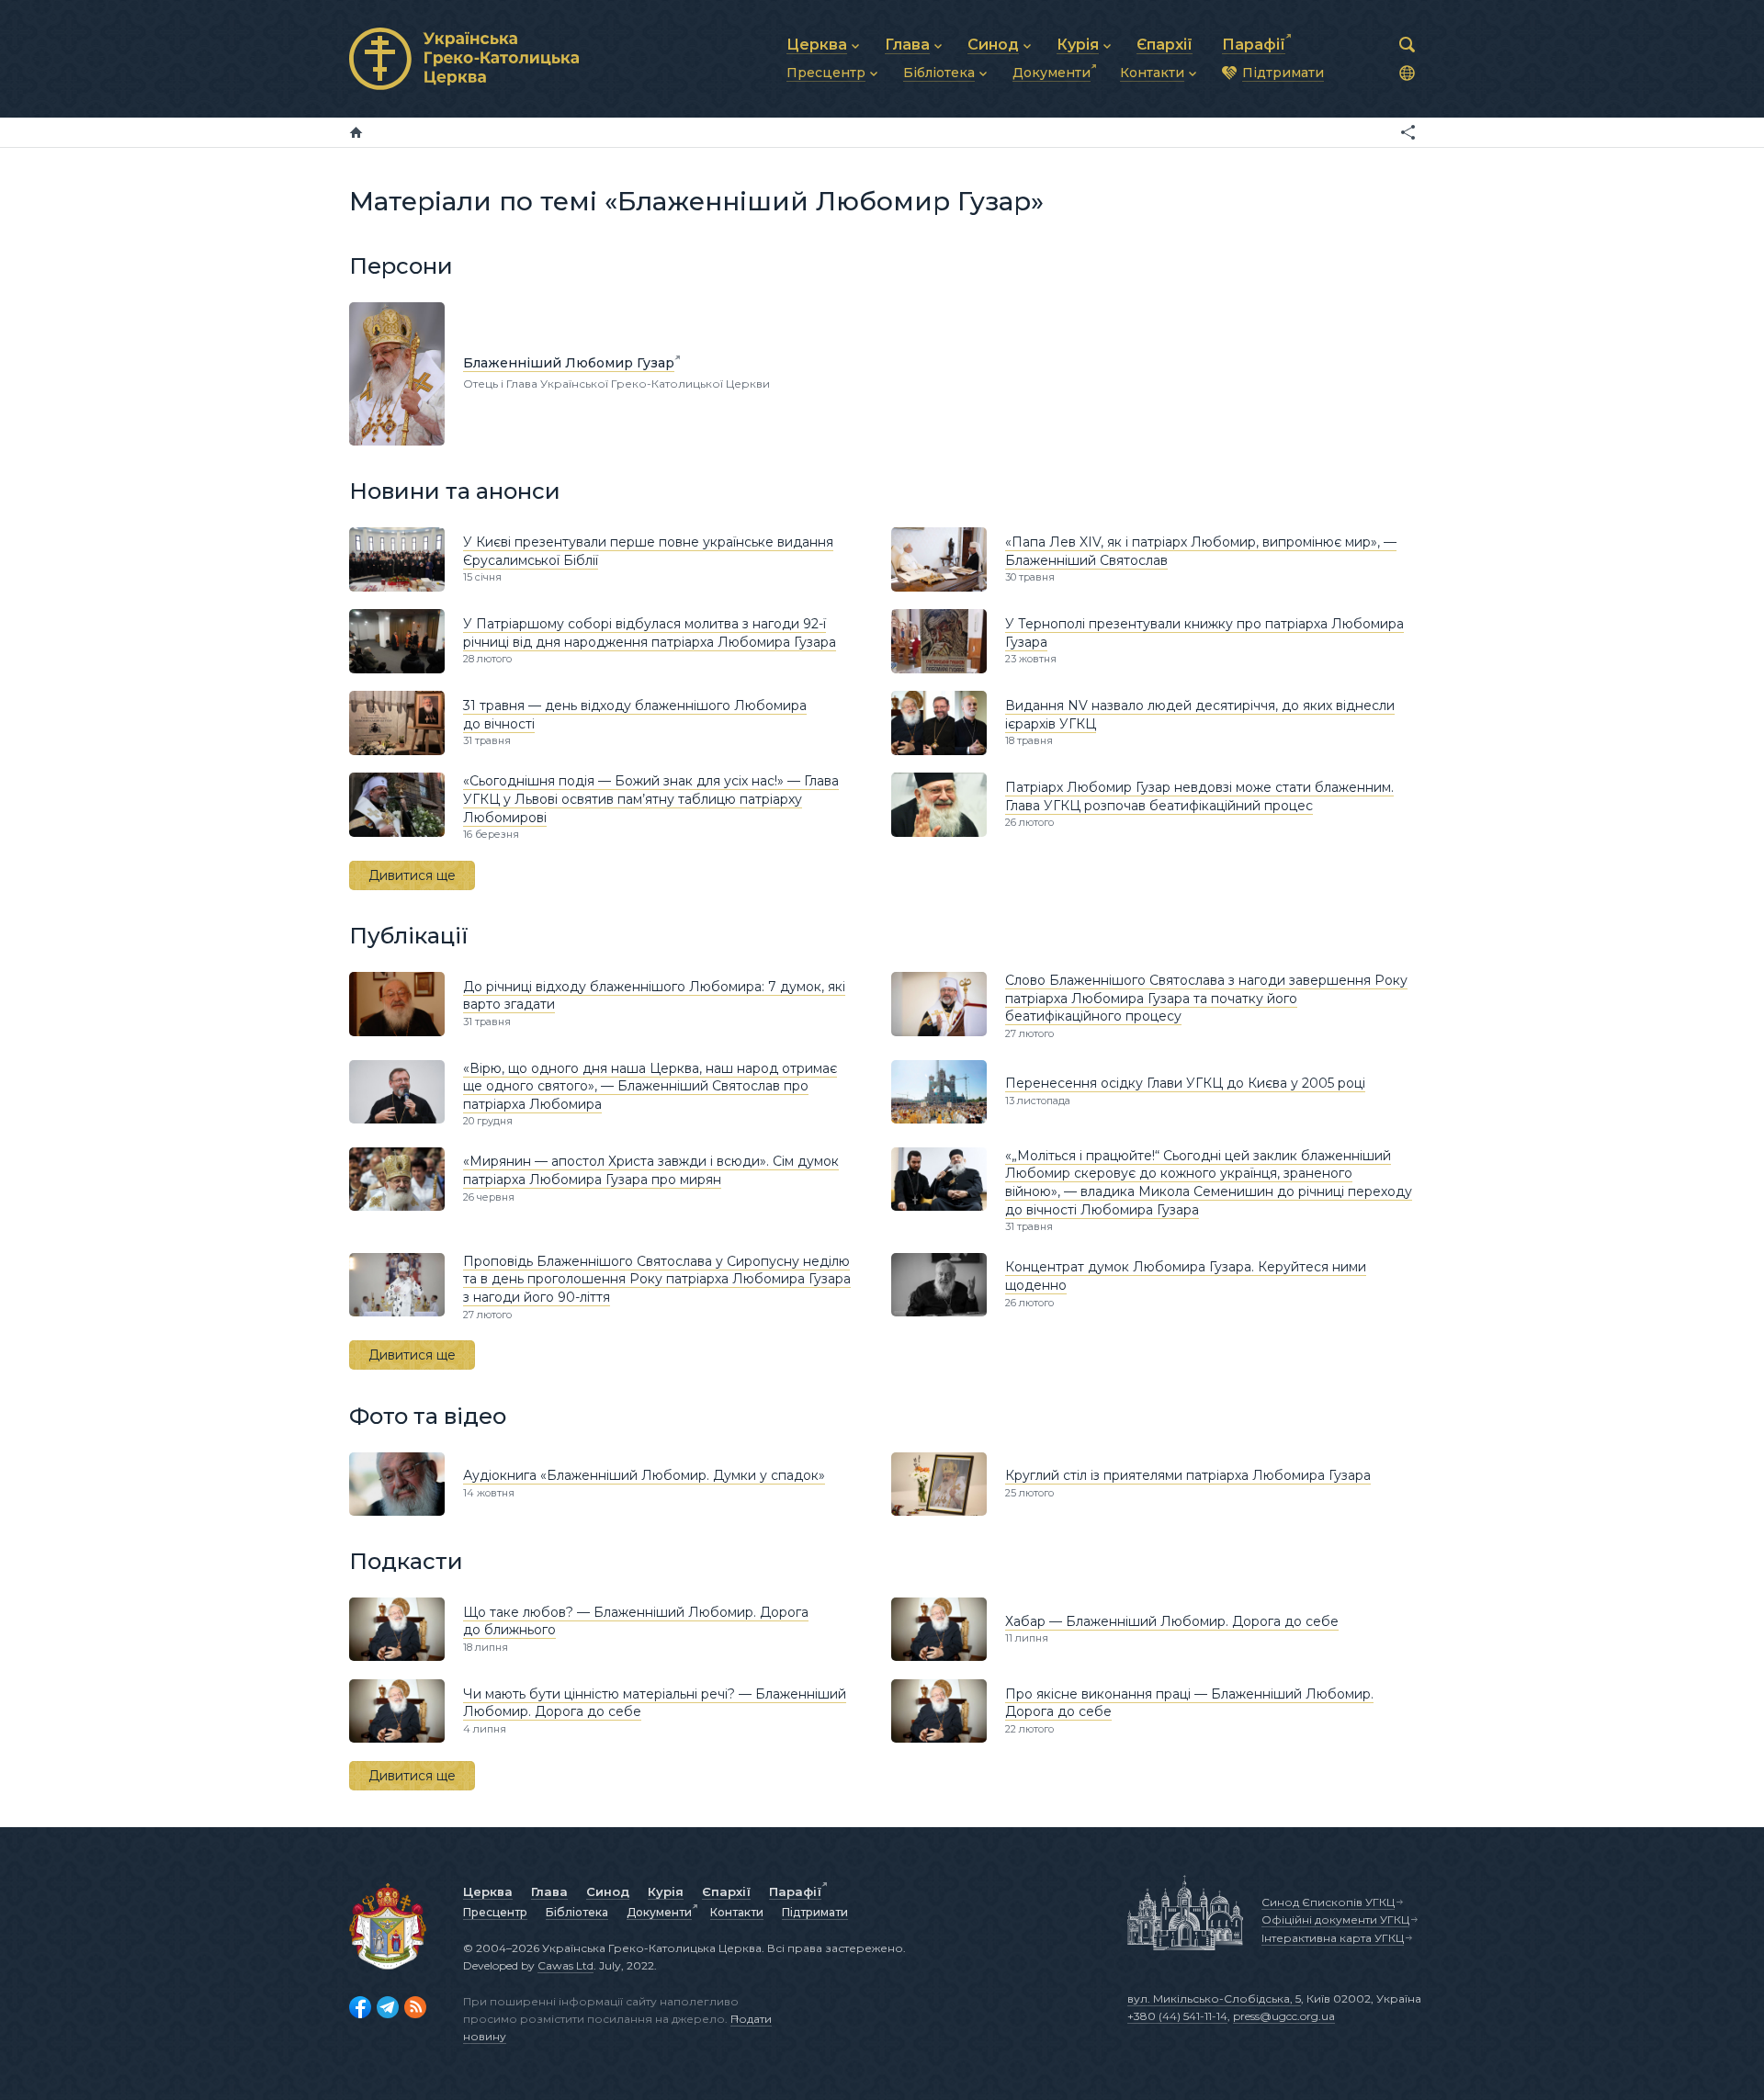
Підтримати (815, 1912)
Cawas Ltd (565, 1965)
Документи (659, 1912)
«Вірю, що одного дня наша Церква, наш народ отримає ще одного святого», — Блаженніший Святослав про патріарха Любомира (650, 1086)
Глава (549, 1891)
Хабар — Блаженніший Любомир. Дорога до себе (1172, 1621)
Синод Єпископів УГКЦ (1328, 1902)
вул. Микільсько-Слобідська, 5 (1214, 1998)
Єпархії (726, 1891)
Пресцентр (495, 1912)
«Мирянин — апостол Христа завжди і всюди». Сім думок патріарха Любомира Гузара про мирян (651, 1170)
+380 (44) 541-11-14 (1177, 2016)
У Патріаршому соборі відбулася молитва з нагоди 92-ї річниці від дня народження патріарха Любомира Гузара (650, 633)
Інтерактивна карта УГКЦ (1333, 1938)
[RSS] (415, 2007)
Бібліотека (577, 1912)
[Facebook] (360, 2007)
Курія (666, 1891)
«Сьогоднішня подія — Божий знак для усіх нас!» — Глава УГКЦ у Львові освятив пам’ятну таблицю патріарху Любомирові (651, 799)
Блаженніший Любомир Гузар (569, 363)
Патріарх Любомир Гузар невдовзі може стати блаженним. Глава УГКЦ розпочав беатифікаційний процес (1199, 796)
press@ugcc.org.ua (1284, 2016)
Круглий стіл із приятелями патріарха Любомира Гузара (1188, 1475)
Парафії (795, 1891)
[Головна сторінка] (356, 132)
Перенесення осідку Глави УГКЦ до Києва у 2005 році (1185, 1083)
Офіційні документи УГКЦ (1335, 1919)
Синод (608, 1891)
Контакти (737, 1912)
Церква (488, 1891)
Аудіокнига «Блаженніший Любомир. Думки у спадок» (644, 1475)
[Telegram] (388, 2007)
